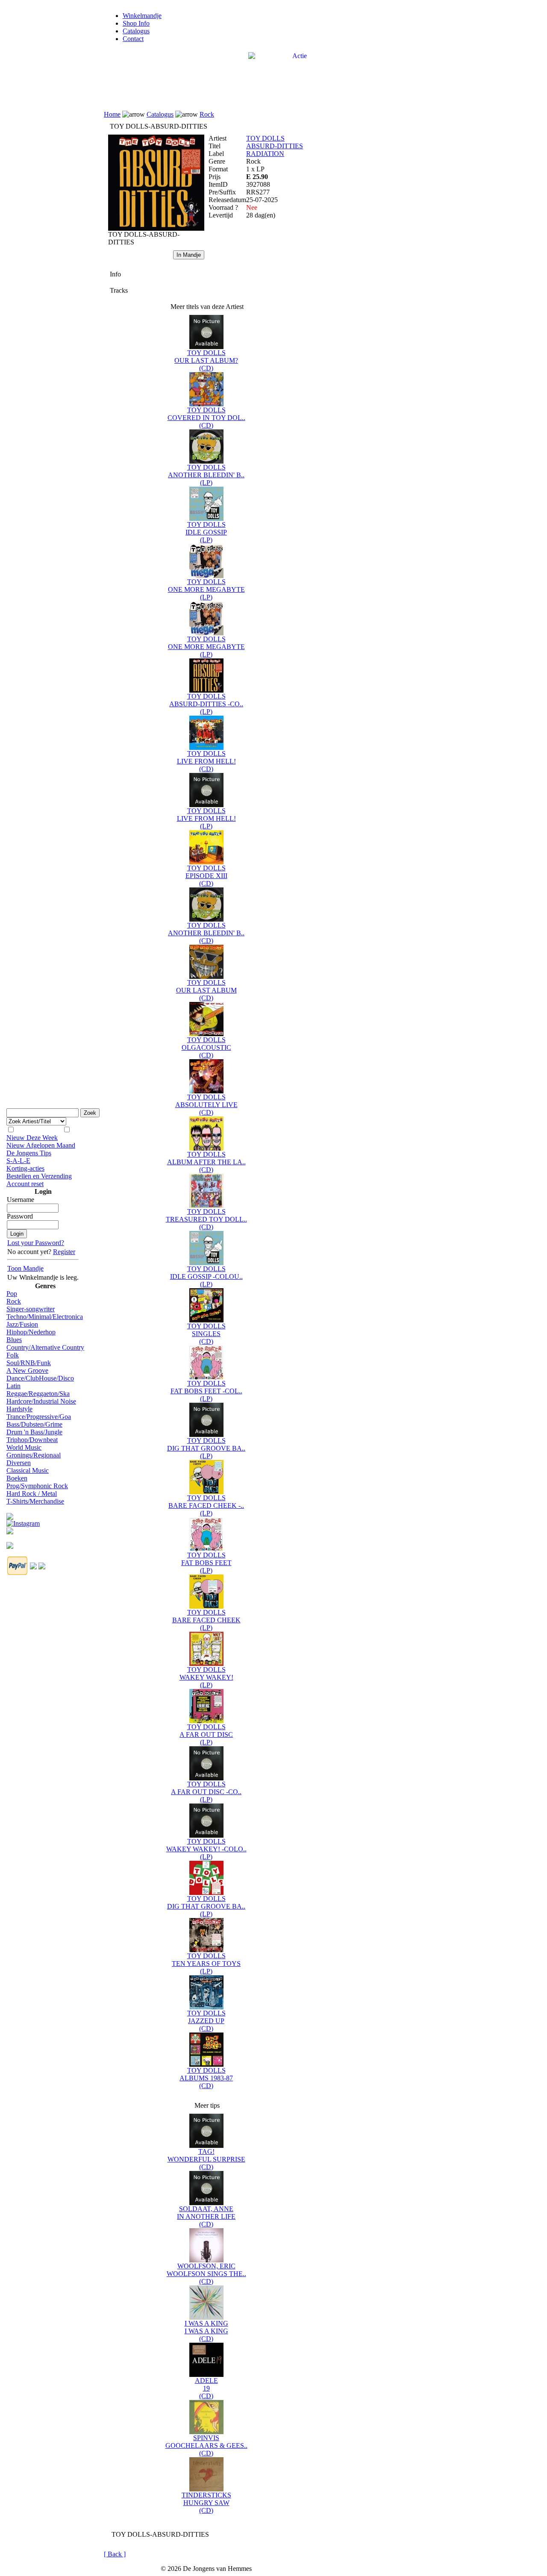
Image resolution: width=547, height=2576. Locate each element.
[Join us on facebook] (10, 1514)
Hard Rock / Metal (32, 1494)
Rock (14, 1301)
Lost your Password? (36, 1243)
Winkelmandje (142, 16)
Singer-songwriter (31, 1309)
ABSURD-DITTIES (275, 146)
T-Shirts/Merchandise (35, 1501)
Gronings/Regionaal (34, 1455)
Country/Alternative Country (45, 1347)
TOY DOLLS (265, 138)
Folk (13, 1355)
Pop (12, 1294)
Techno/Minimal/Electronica (45, 1317)
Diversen (19, 1463)
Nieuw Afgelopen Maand (41, 1145)
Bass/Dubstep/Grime (34, 1424)
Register (64, 1252)
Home (112, 114)
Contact (133, 39)
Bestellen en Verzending (39, 1176)
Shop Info (136, 23)
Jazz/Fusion (22, 1324)
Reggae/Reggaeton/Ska (38, 1394)
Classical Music (28, 1470)
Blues (14, 1340)
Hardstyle (19, 1409)
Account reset (25, 1184)
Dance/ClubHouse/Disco (40, 1378)
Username (21, 1200)
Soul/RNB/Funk (29, 1363)
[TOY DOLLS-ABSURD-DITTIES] (156, 228)
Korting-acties (25, 1168)
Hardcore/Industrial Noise (41, 1401)
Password (20, 1216)
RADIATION (265, 154)
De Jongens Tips (29, 1153)
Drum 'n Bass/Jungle (34, 1432)
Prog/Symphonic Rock (37, 1486)
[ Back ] (115, 2554)
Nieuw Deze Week (32, 1138)
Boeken (17, 1478)
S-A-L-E (18, 1161)
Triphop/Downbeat (32, 1440)
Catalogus (136, 31)
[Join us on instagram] (23, 1521)
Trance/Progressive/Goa (39, 1417)
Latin (13, 1386)
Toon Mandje (25, 1268)
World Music (24, 1447)
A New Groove (27, 1370)
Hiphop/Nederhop (31, 1332)
